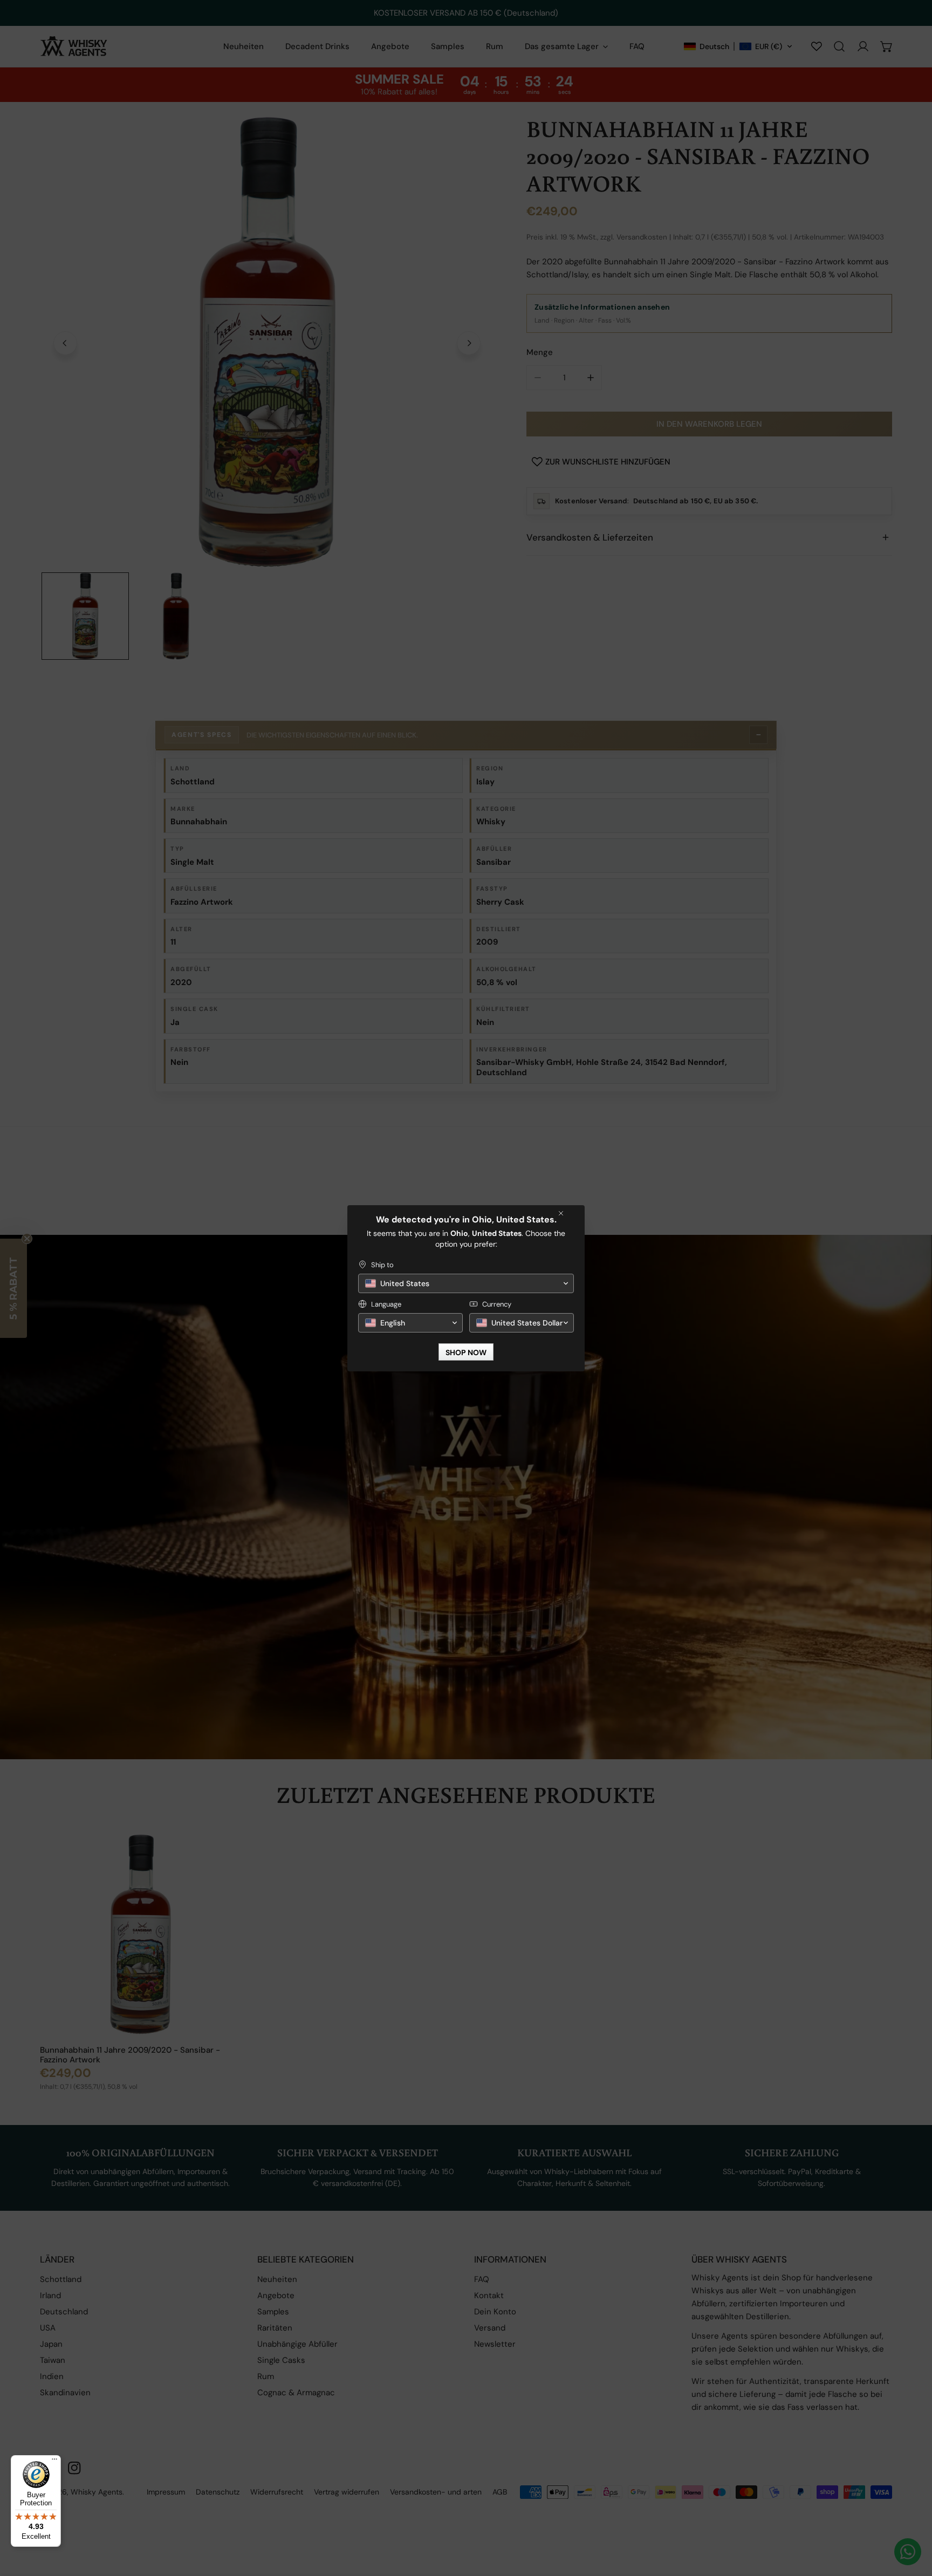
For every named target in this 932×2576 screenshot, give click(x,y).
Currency (497, 1304)
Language (386, 1304)
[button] (466, 1283)
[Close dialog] (561, 1213)
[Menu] (54, 2462)
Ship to (382, 1265)
